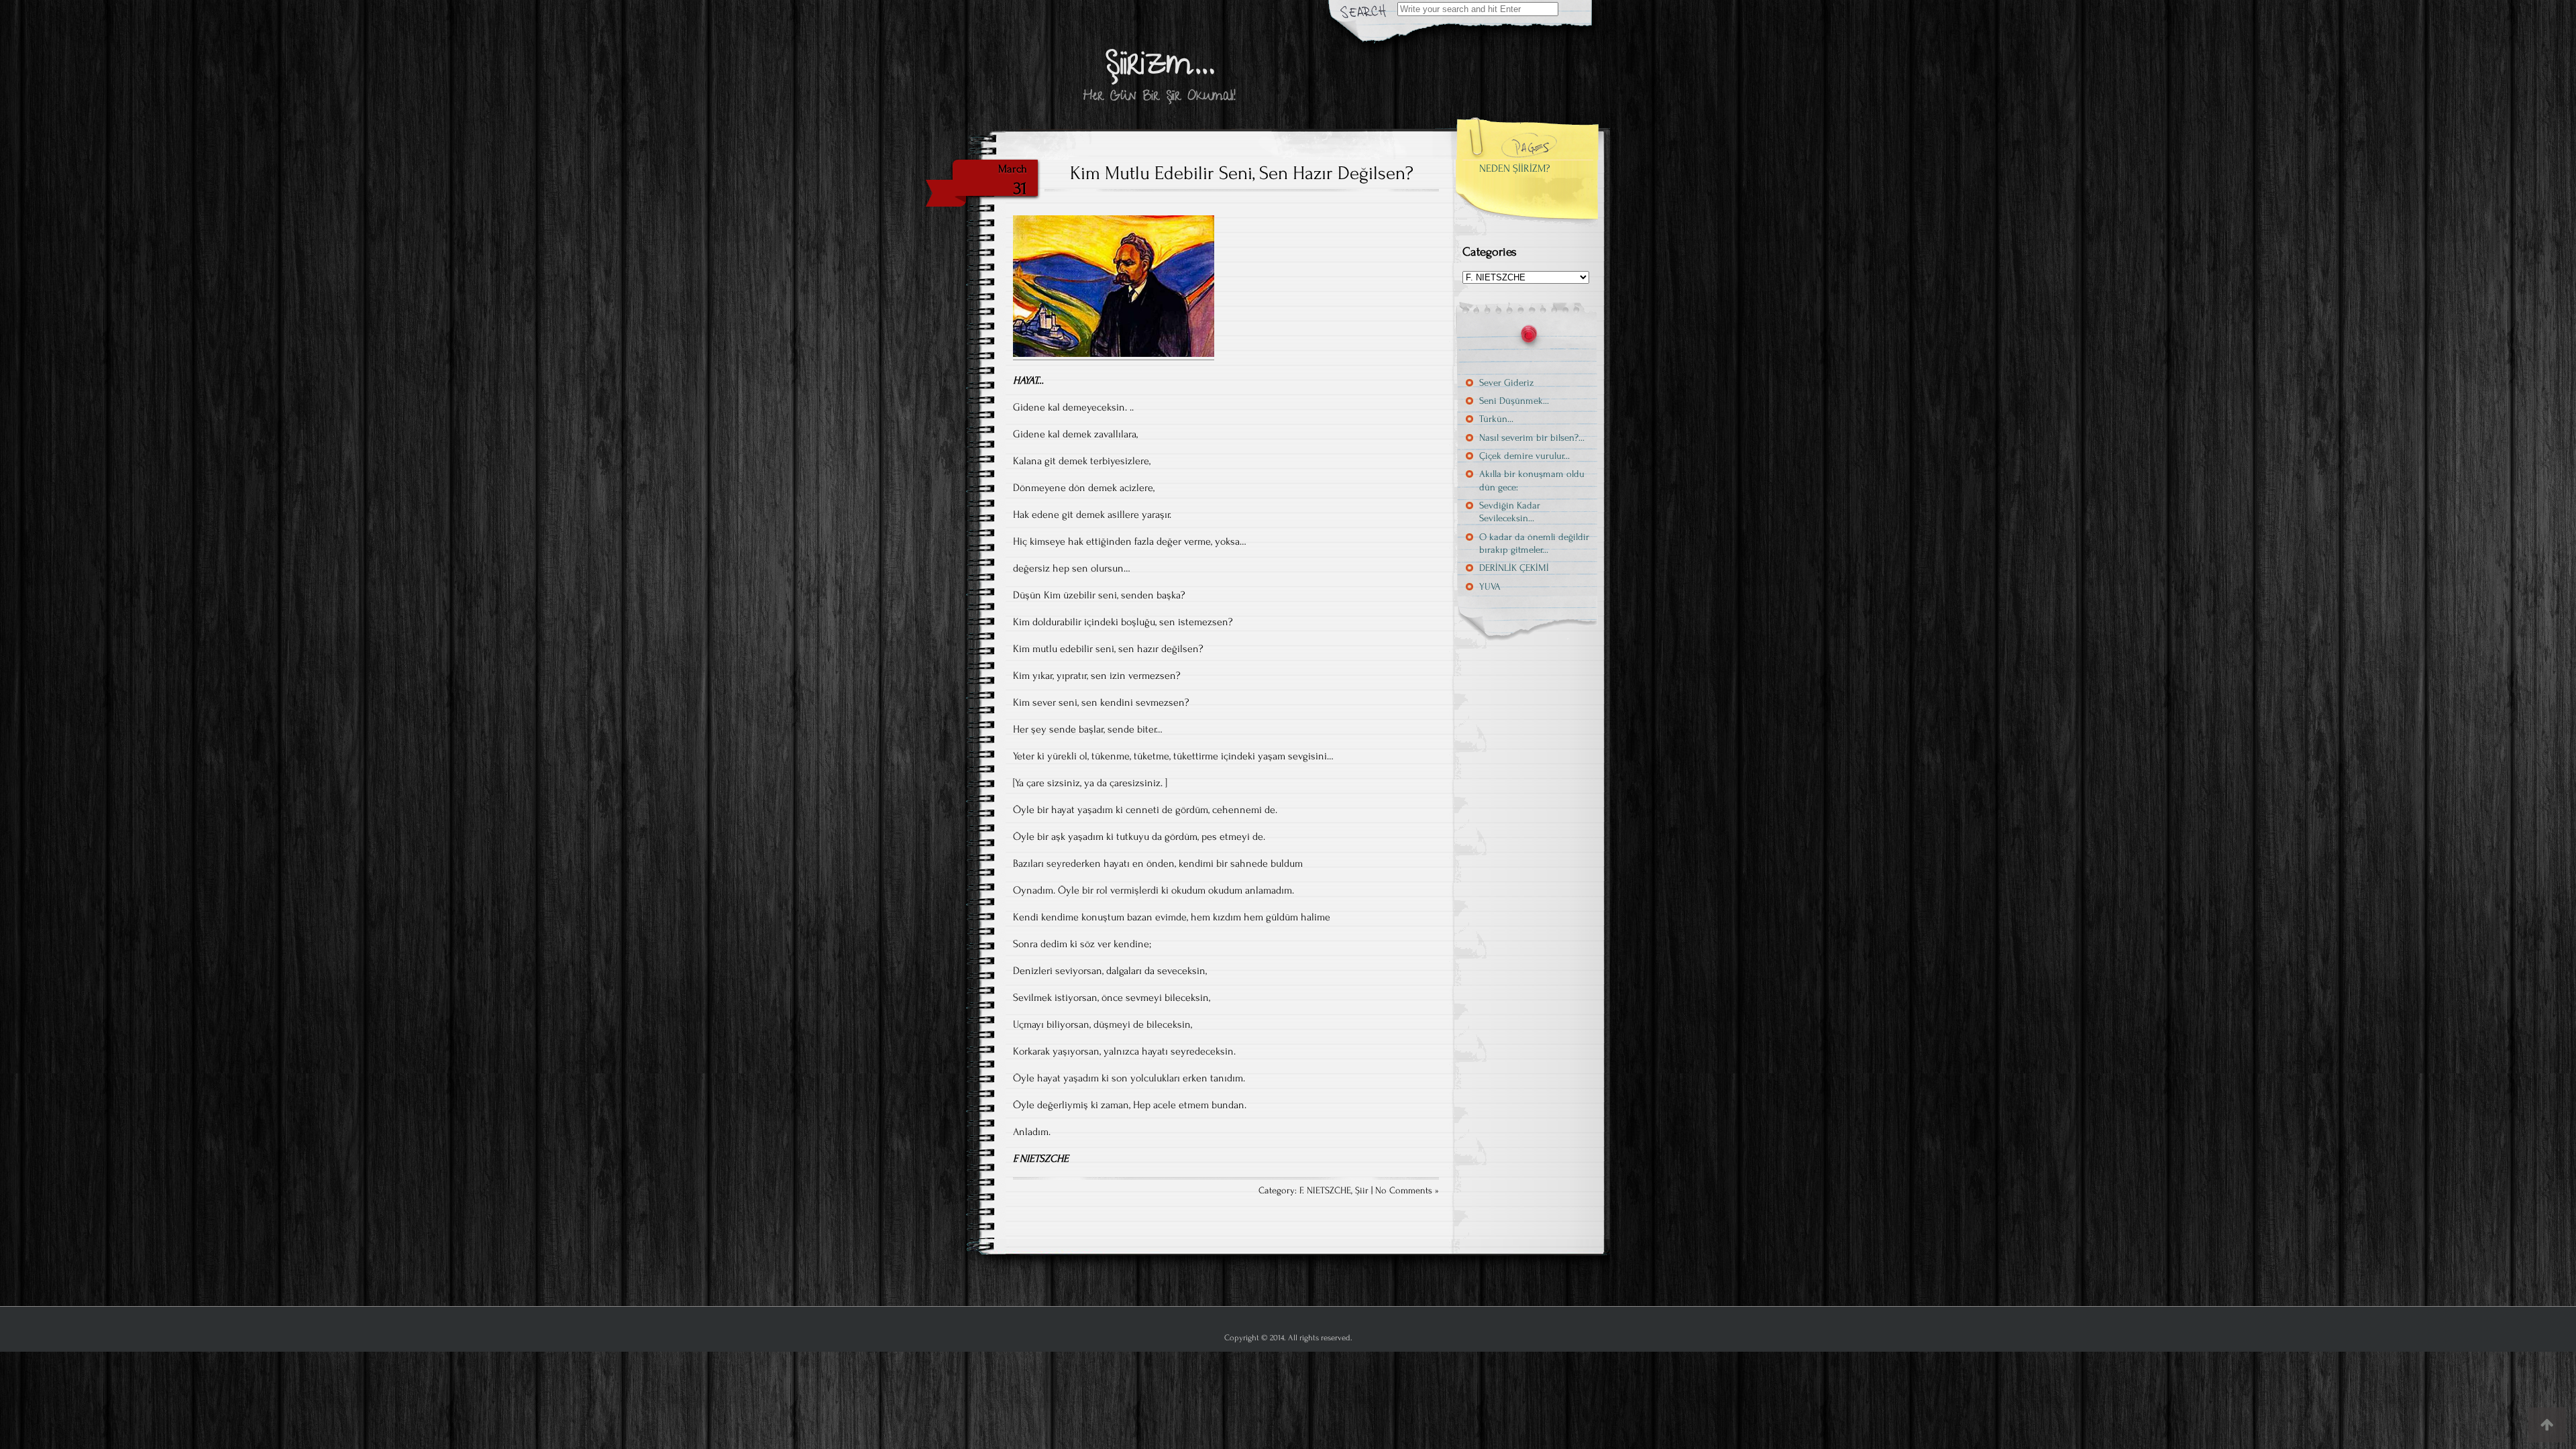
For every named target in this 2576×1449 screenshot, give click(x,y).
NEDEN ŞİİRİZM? (1515, 168)
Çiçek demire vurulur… (1524, 456)
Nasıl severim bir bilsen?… (1532, 438)
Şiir (1362, 1191)
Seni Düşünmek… (1514, 401)
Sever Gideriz (1506, 383)
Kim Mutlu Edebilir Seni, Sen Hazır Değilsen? (1242, 173)
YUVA (1490, 587)
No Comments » (1407, 1191)
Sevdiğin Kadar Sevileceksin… (1510, 512)
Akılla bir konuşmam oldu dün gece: (1532, 480)
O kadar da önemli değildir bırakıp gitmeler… (1534, 543)
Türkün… (1496, 419)
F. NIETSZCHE (1325, 1191)
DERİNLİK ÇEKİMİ (1514, 568)
